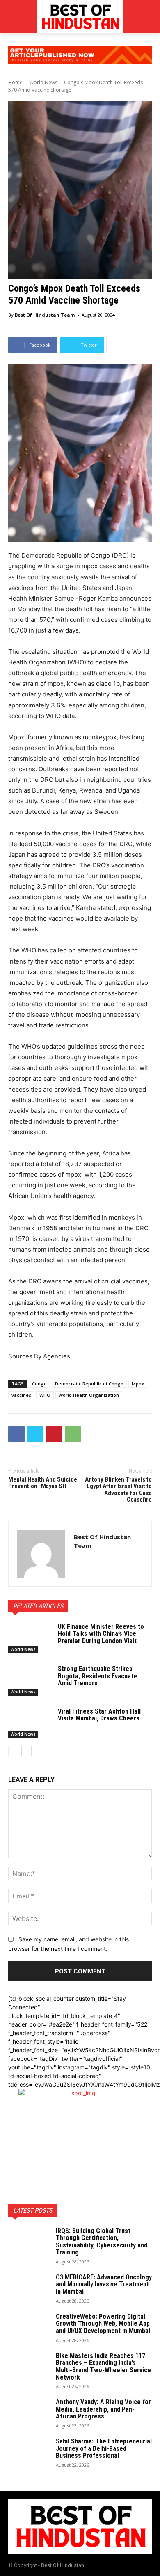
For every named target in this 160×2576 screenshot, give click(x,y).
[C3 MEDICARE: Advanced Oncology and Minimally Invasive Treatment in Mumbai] (29, 2288)
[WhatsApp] (73, 1434)
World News (43, 82)
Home (15, 82)
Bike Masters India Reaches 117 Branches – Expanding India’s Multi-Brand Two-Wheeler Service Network (103, 2367)
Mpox (138, 1384)
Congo (39, 1384)
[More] (115, 345)
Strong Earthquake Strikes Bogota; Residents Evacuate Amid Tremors (97, 1676)
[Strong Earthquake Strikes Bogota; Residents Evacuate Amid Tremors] (30, 1680)
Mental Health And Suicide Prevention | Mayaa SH (43, 1483)
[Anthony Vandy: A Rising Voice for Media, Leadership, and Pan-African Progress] (29, 2413)
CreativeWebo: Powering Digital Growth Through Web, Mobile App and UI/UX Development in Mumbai (103, 2324)
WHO (45, 1395)
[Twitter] (35, 1434)
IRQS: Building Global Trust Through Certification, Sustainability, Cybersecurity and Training (102, 2242)
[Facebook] (16, 1434)
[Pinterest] (54, 1434)
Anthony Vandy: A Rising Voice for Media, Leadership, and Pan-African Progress (103, 2409)
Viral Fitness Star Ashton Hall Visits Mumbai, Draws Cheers (99, 1715)
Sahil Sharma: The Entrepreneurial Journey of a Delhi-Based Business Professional (104, 2448)
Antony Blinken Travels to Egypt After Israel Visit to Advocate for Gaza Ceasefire (118, 1490)
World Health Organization (89, 1395)
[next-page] (26, 1751)
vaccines (21, 1395)
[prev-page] (13, 1751)
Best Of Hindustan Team (45, 315)
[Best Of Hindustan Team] (41, 1554)
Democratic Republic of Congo (89, 1384)
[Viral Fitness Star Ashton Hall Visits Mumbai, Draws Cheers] (30, 1723)
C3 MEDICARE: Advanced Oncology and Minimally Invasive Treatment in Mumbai (104, 2284)
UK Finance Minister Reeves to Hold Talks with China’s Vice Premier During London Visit (101, 1634)
